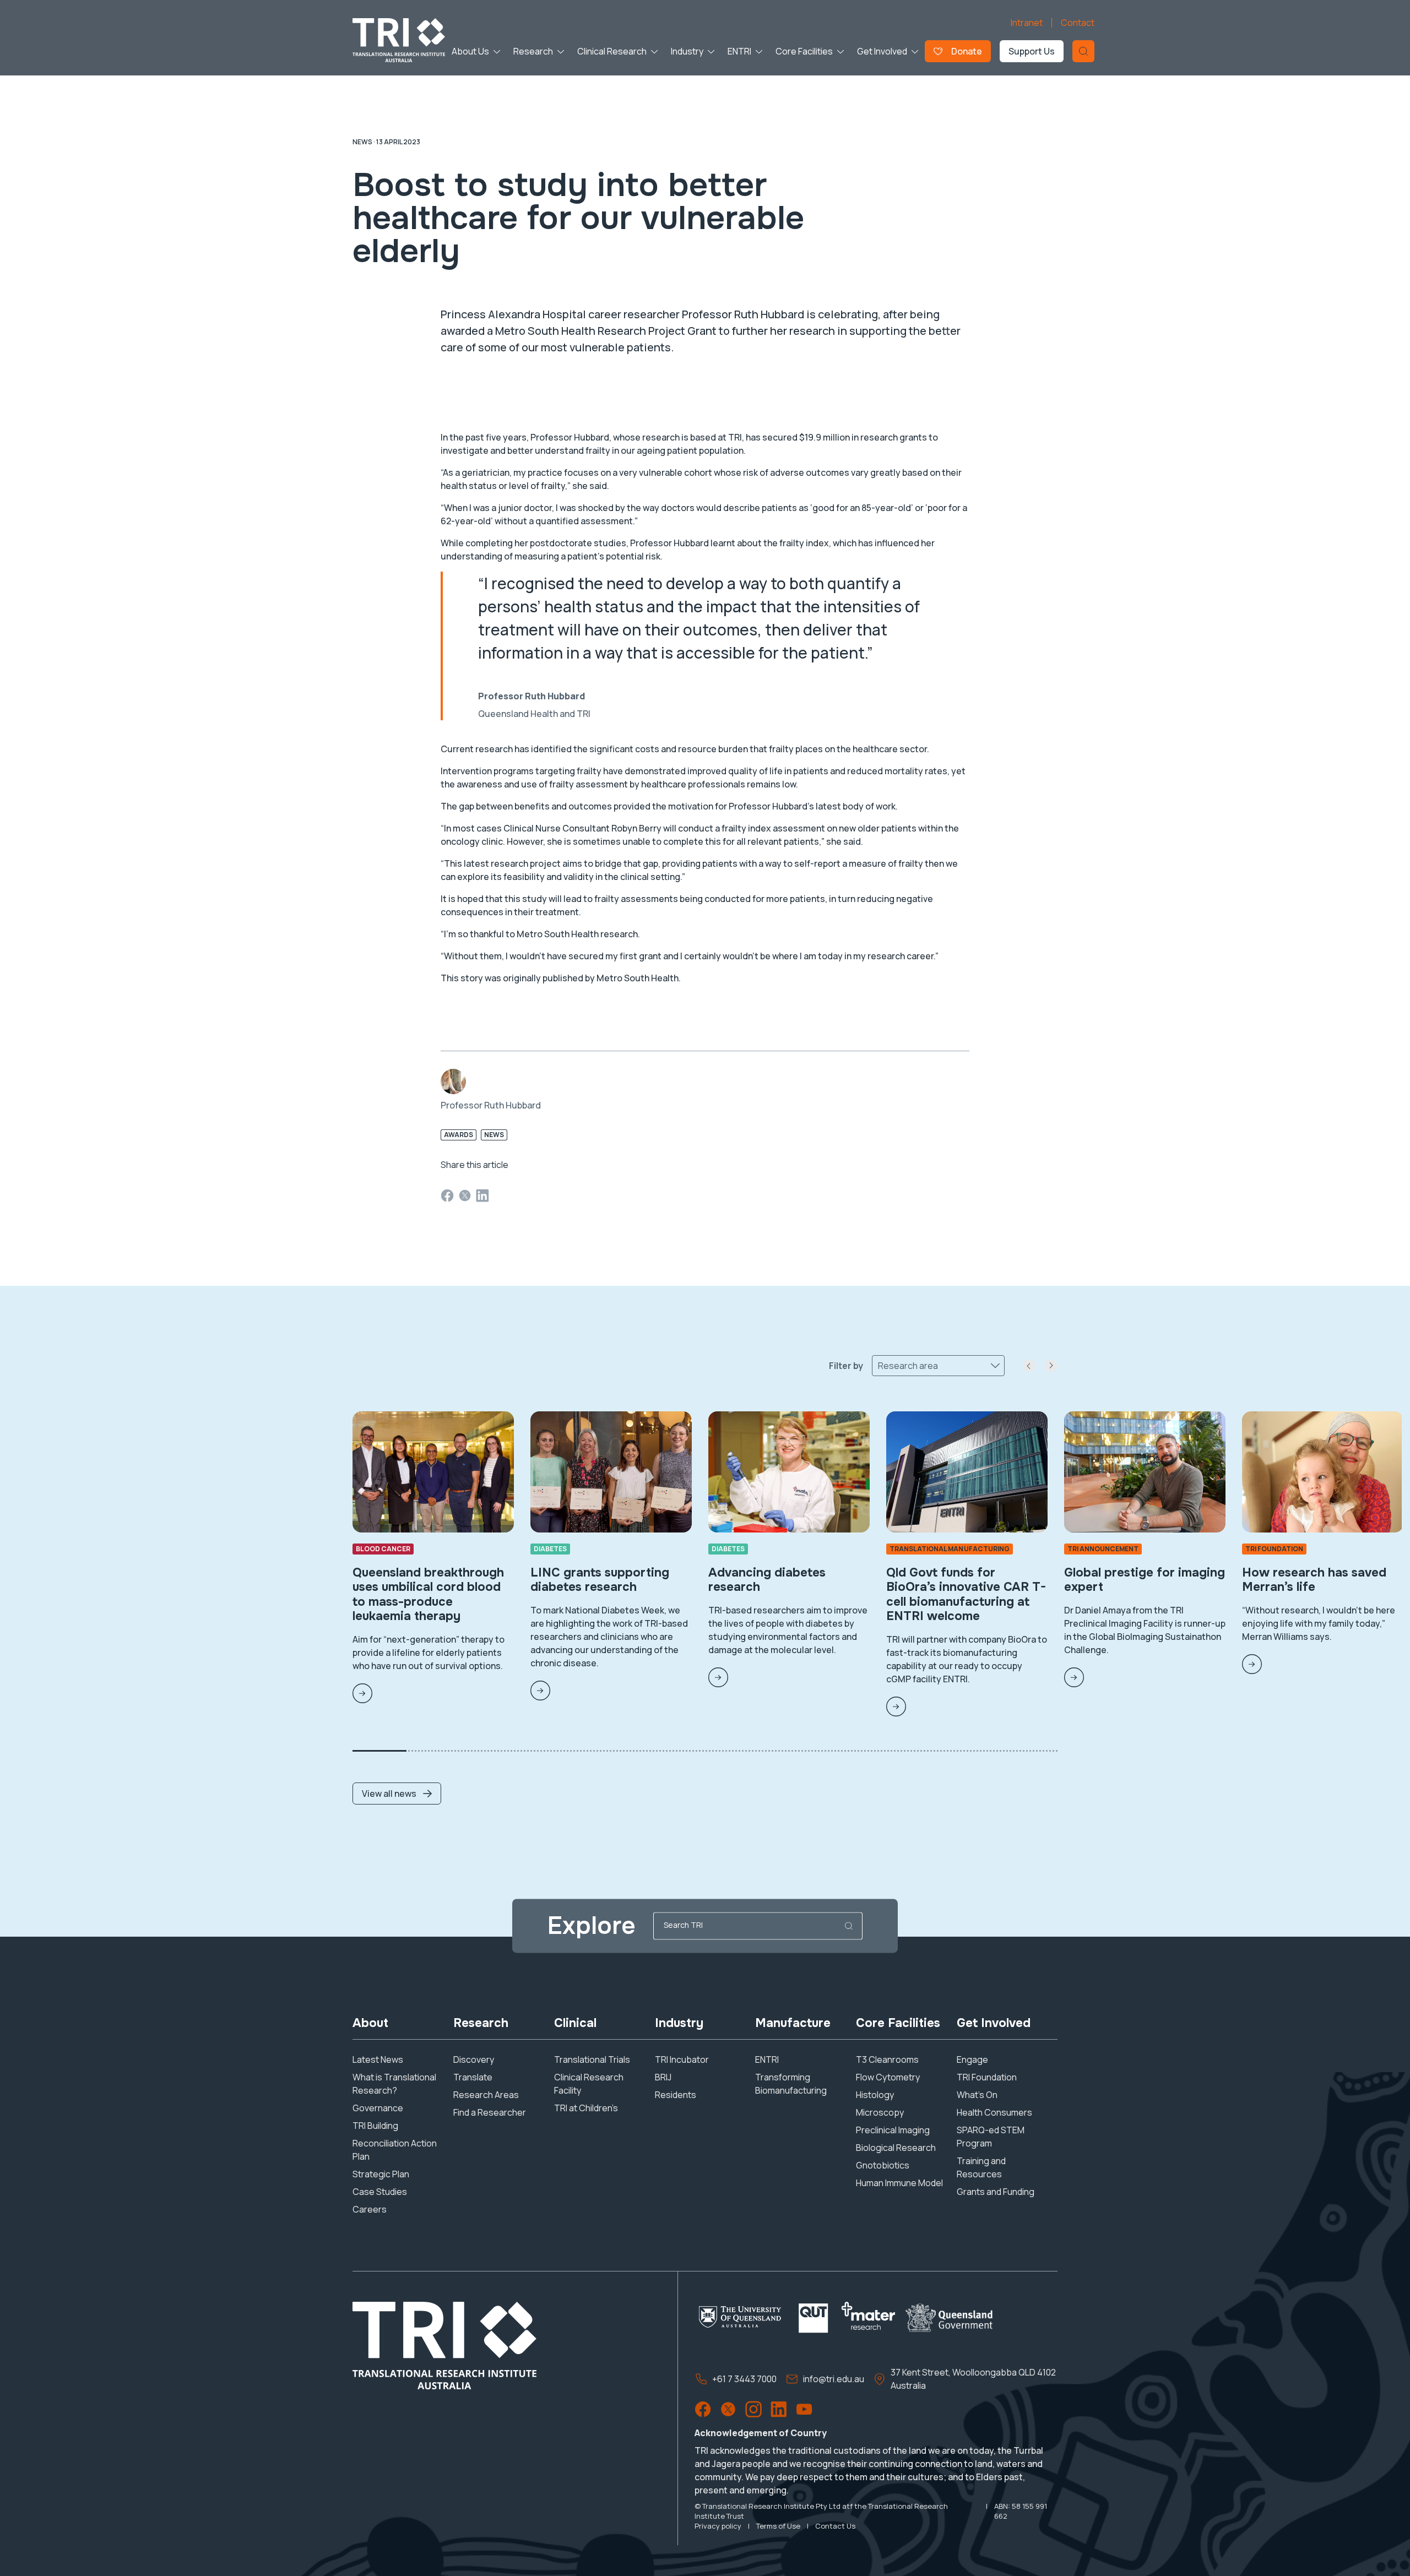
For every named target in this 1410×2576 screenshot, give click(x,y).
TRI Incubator (682, 2059)
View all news (389, 1794)
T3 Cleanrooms (887, 2059)
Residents (676, 2095)
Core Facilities (804, 51)
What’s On (977, 2095)
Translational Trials (592, 2059)
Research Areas (486, 2095)
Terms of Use (778, 2526)
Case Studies (380, 2192)
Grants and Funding (996, 2192)
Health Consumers (994, 2112)
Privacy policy (718, 2526)
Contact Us (835, 2526)
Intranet (1027, 23)
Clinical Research (612, 51)
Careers (370, 2209)
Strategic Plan (381, 2174)
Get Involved (882, 51)
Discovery (474, 2059)
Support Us (1032, 51)
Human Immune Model (899, 2183)
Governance (378, 2108)
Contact (1078, 23)
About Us (470, 51)
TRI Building (375, 2126)
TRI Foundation (987, 2077)
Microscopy (880, 2112)
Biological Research (896, 2148)
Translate (473, 2077)
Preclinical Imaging (893, 2130)
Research (533, 51)
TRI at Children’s (586, 2108)
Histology (875, 2095)
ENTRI (739, 51)
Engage (972, 2059)
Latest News (378, 2059)
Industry (687, 51)
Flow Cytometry (888, 2077)
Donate (967, 51)
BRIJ (663, 2077)
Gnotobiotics (883, 2165)
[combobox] (879, 1366)
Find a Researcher (490, 2112)
